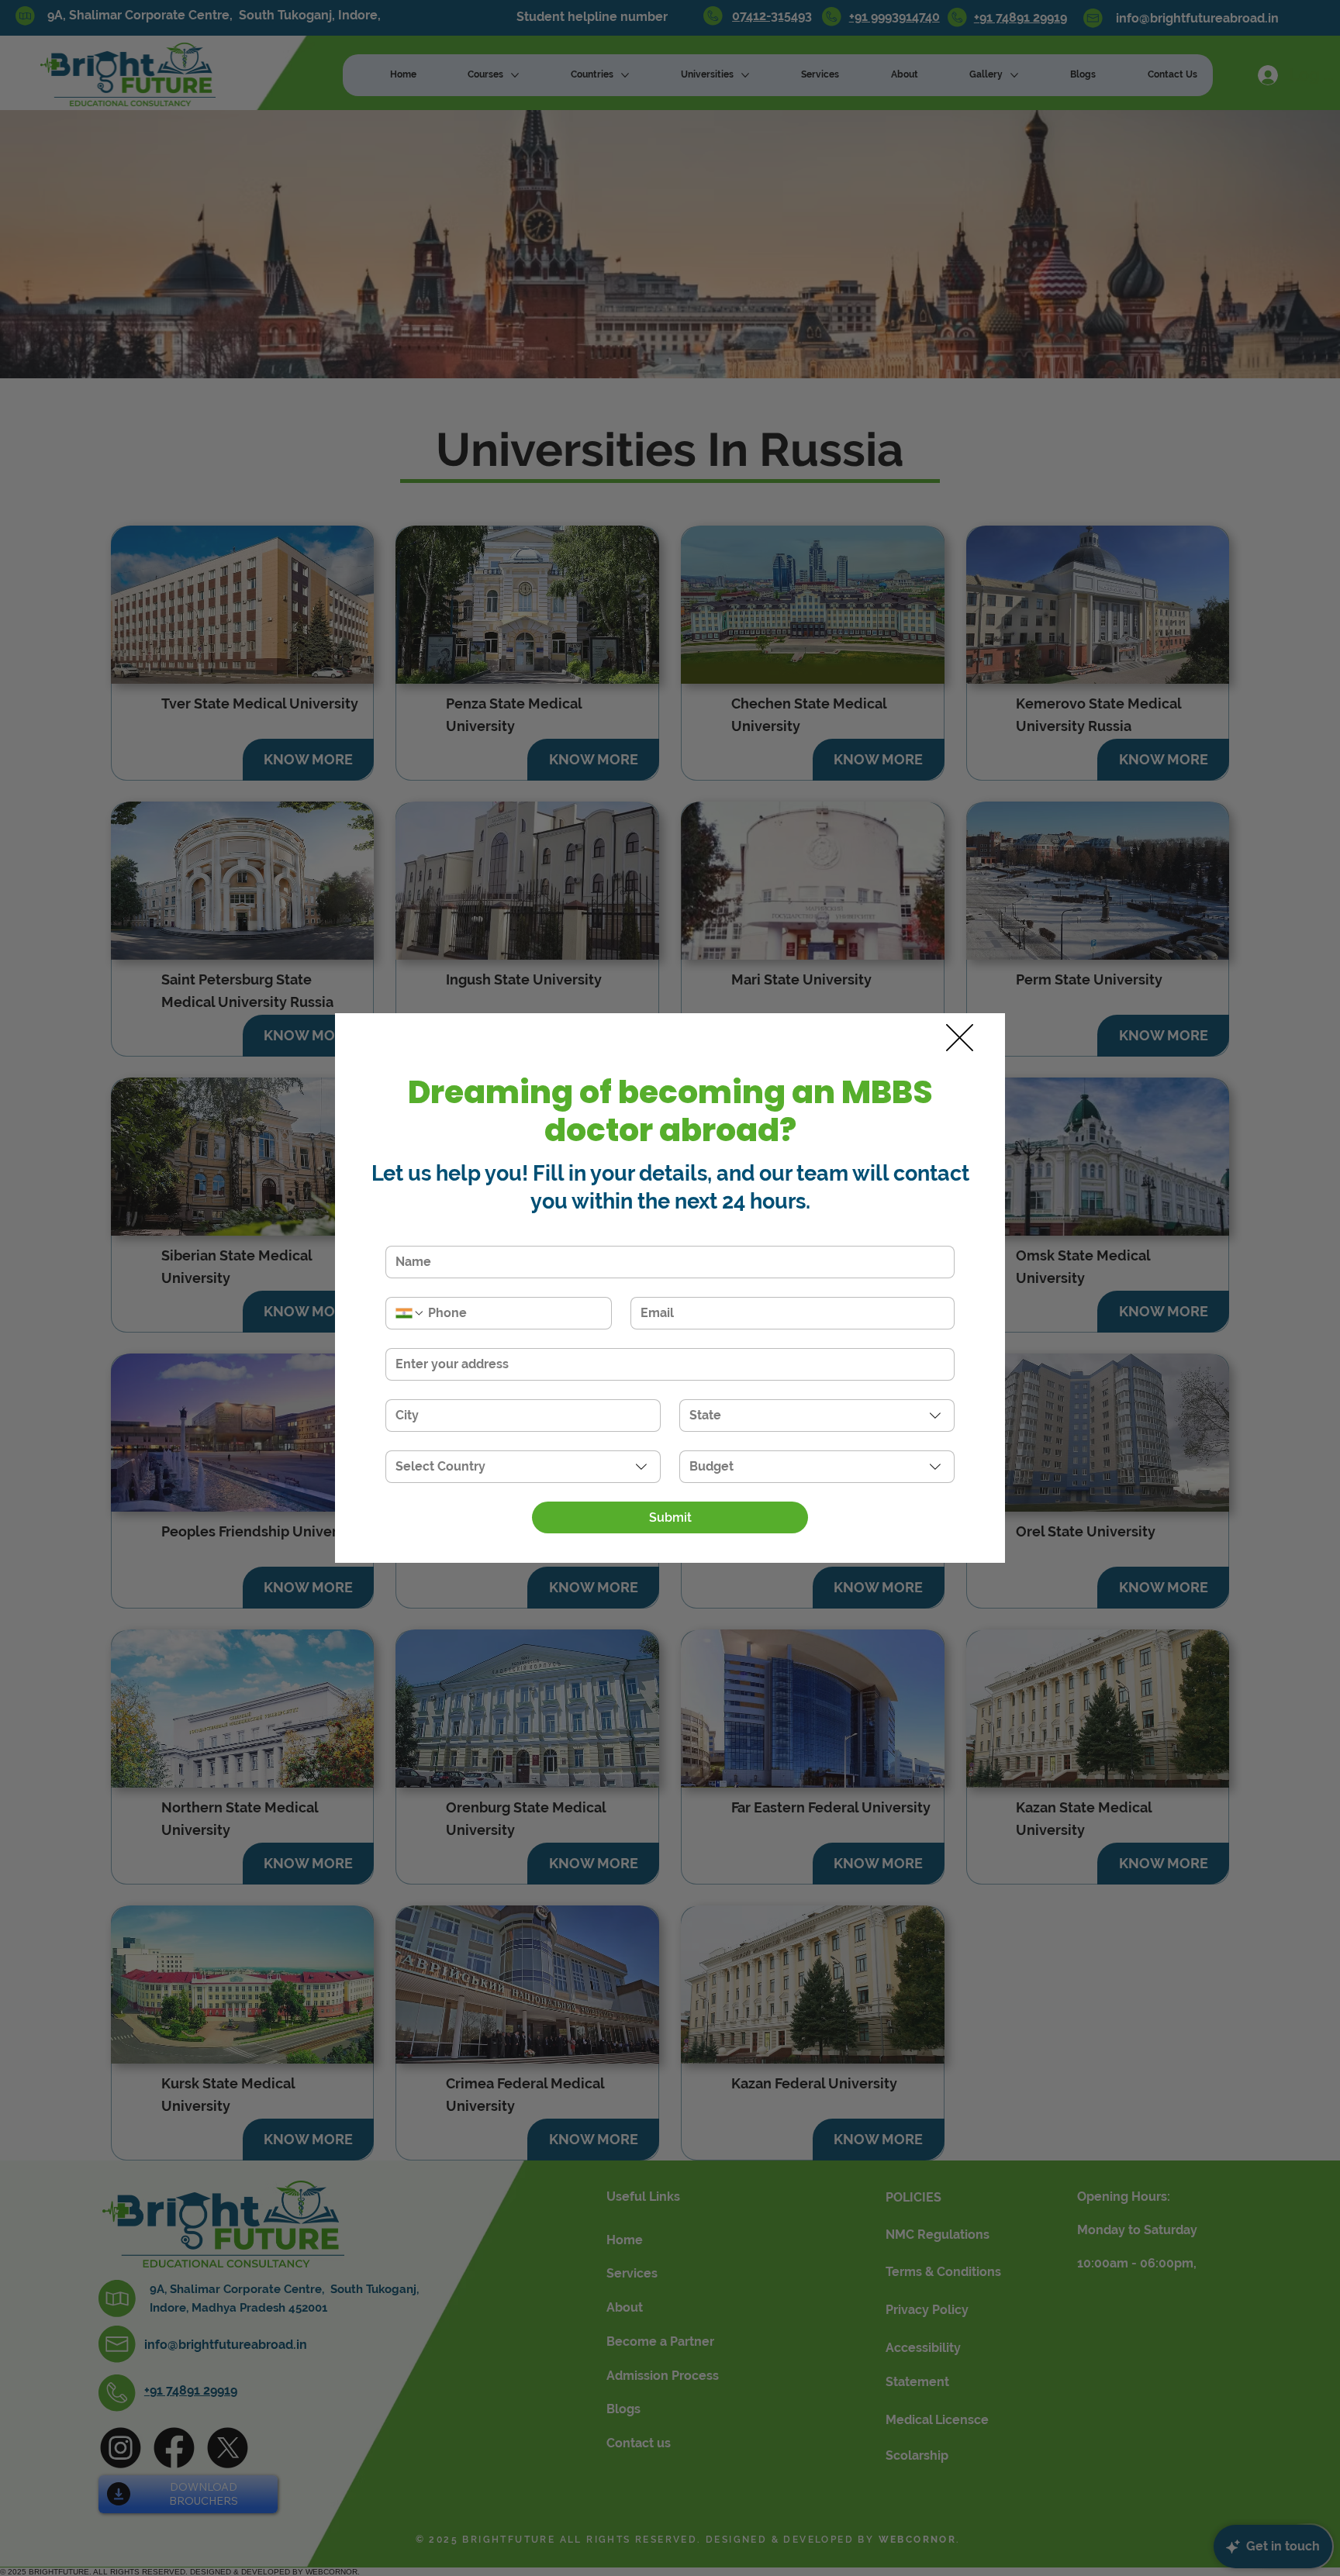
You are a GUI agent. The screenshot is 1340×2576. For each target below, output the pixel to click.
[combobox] (817, 1416)
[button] (960, 1038)
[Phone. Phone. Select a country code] (410, 1313)
